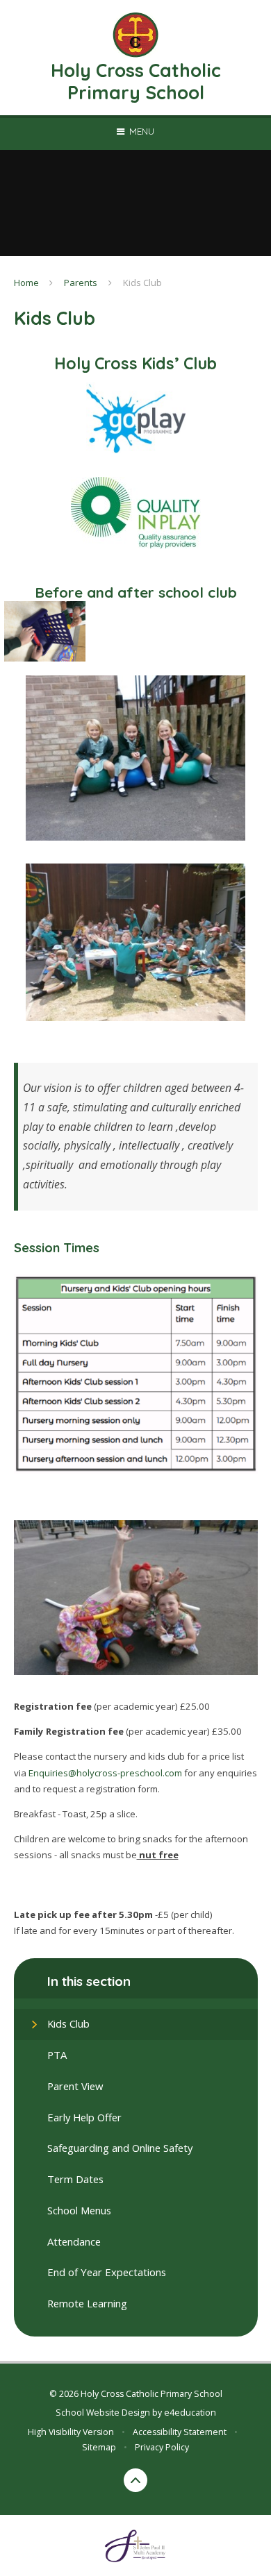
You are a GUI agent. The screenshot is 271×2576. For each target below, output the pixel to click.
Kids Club (142, 283)
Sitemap (99, 2447)
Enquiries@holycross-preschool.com (105, 1773)
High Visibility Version (71, 2432)
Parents (81, 283)
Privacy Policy (162, 2447)
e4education (190, 2413)
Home (26, 283)
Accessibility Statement (180, 2432)
